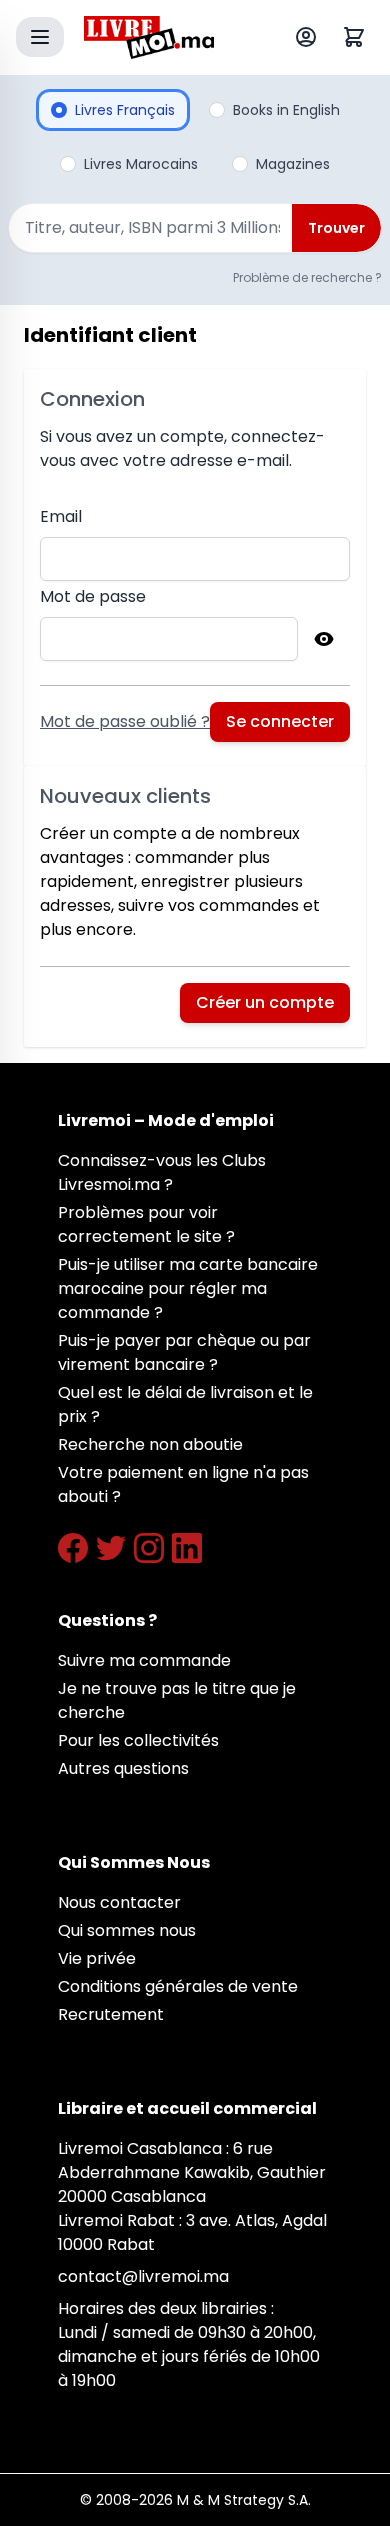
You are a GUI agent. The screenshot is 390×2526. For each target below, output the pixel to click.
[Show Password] (324, 639)
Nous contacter (119, 1902)
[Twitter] (111, 1548)
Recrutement (111, 2014)
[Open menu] (40, 37)
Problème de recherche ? (307, 277)
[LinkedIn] (187, 1548)
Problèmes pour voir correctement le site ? (146, 1224)
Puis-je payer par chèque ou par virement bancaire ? (184, 1352)
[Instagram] (149, 1548)
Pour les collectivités (138, 1740)
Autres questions (123, 1768)
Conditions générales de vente (178, 1986)
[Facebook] (73, 1548)
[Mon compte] (310, 37)
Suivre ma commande (144, 1660)
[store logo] (149, 37)
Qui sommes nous (127, 1930)
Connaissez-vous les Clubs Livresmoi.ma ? (162, 1172)
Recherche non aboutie (150, 1444)
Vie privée (97, 1958)
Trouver (336, 228)
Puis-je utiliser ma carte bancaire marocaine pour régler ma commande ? (188, 1288)
